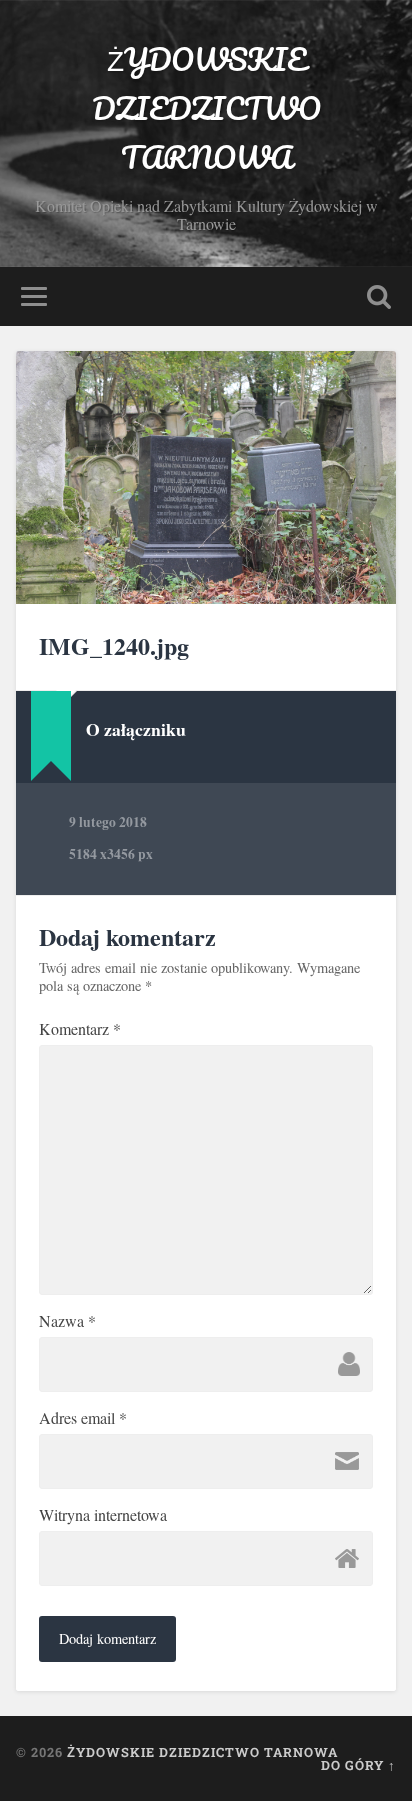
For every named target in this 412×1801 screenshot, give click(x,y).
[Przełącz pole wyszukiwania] (379, 296)
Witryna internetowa (103, 1515)
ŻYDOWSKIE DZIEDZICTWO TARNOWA (206, 108)
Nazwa (67, 1321)
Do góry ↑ (358, 1765)
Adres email (83, 1418)
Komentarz (80, 1029)
